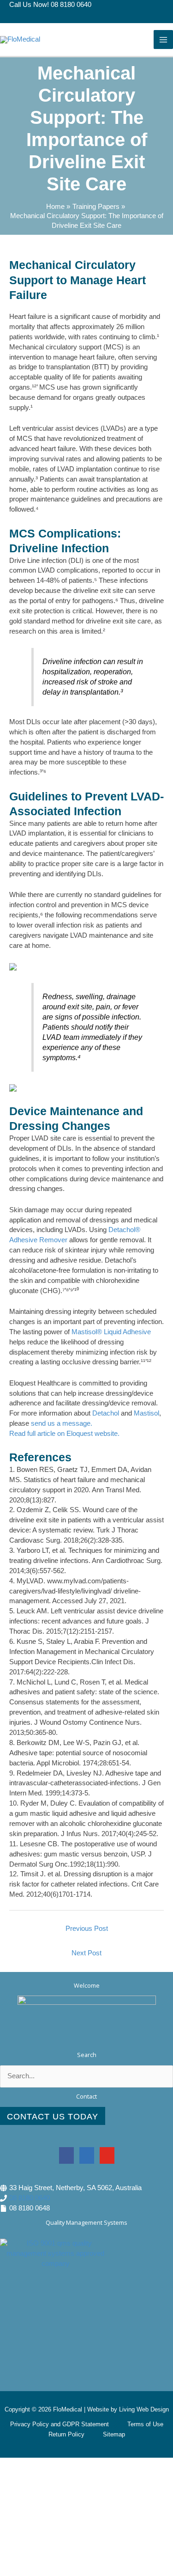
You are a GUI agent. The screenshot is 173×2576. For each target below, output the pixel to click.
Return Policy (66, 2434)
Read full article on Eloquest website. (65, 1434)
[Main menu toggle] (163, 40)
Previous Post (87, 1929)
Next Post (86, 1953)
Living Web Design (144, 2409)
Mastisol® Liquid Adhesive (111, 1332)
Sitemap (114, 2434)
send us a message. (62, 1423)
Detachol (106, 1413)
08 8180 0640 (30, 2198)
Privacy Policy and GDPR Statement (60, 2424)
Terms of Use (145, 2424)
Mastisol (146, 1413)
